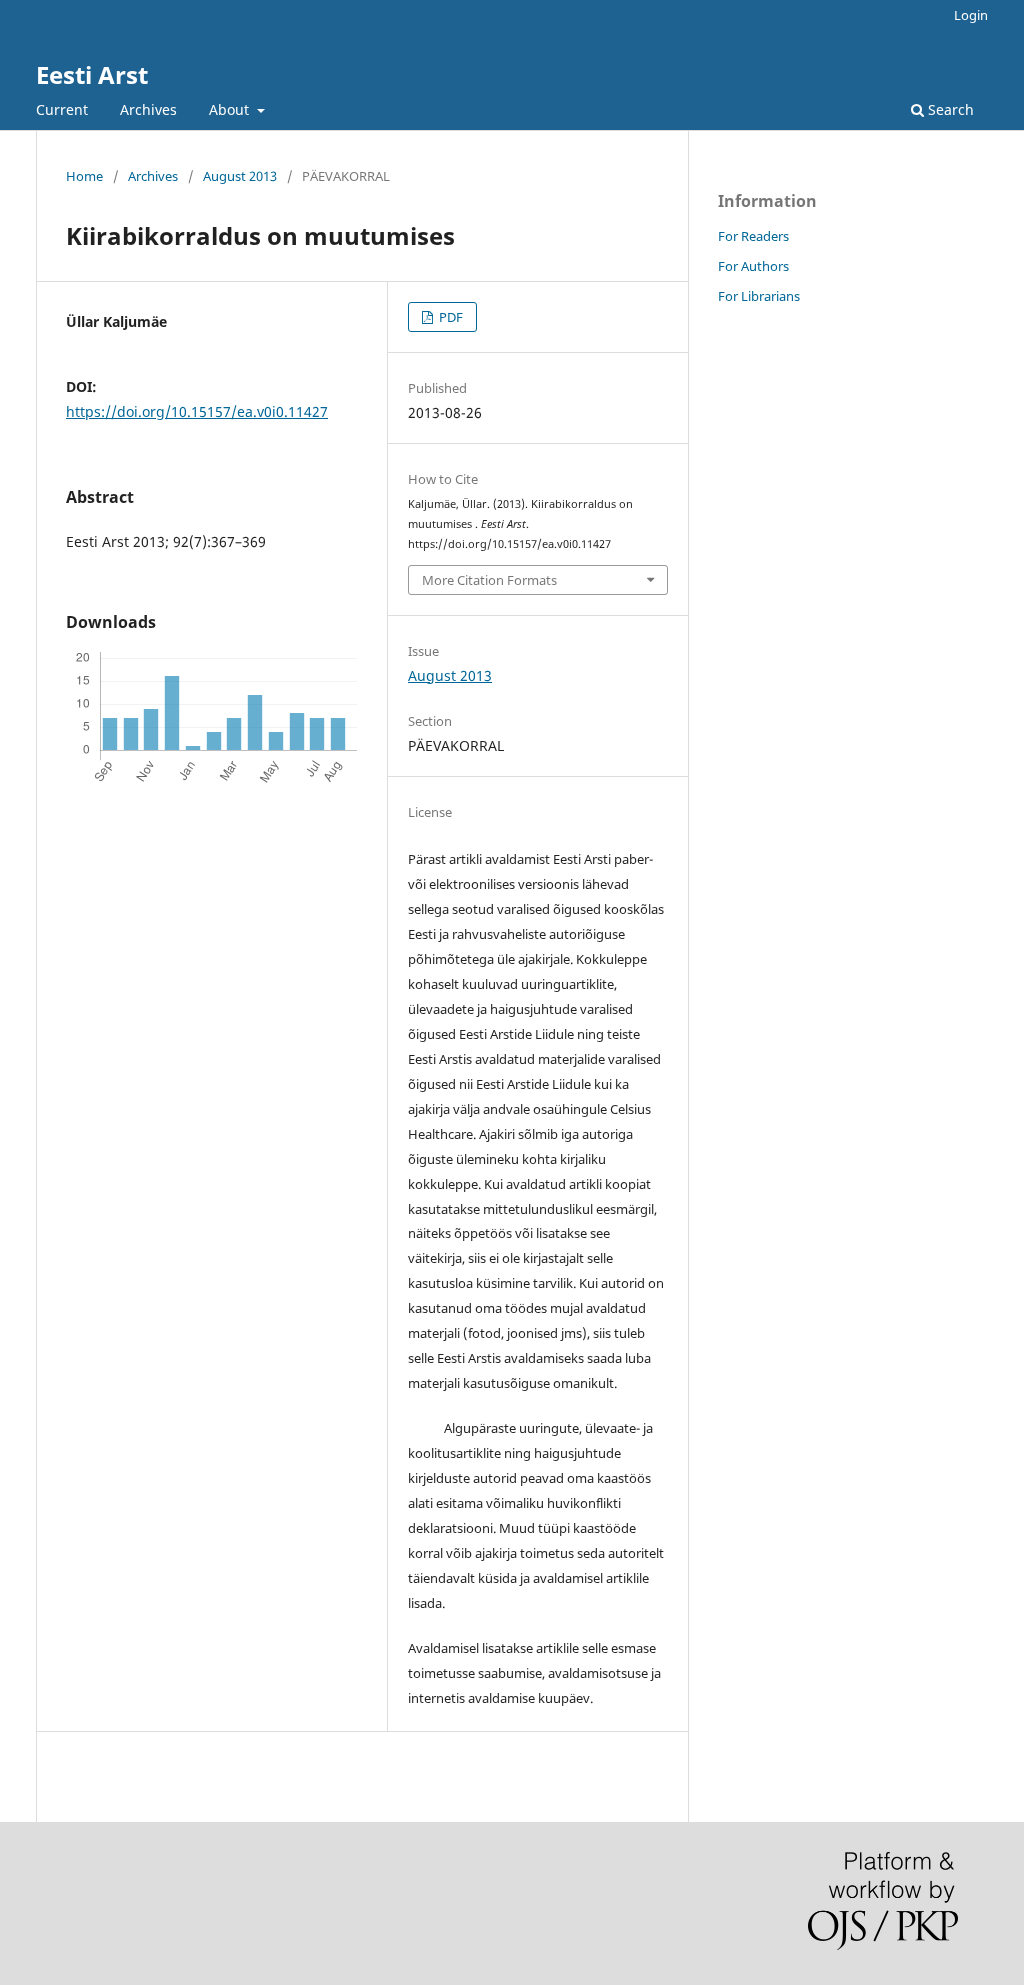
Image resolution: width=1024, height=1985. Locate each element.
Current (62, 109)
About (231, 109)
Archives (148, 109)
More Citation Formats (489, 580)
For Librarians (759, 296)
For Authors (753, 266)
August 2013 (240, 176)
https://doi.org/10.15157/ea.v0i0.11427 (197, 411)
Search (949, 109)
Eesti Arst (92, 74)
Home (84, 176)
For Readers (753, 236)
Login (971, 15)
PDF (449, 317)
